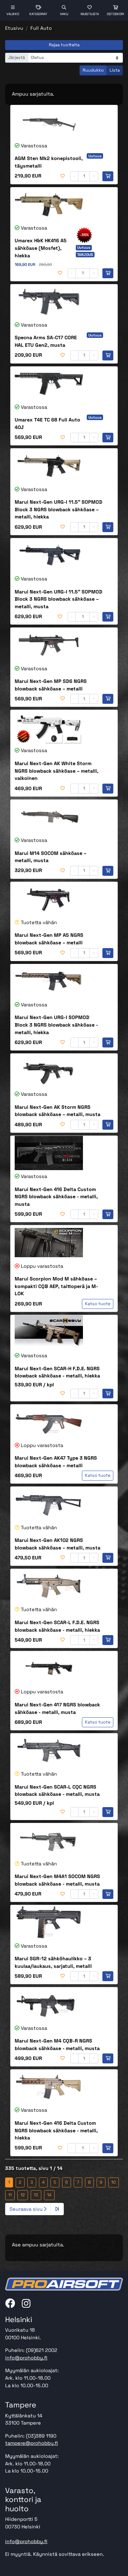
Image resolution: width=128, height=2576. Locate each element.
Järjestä (17, 58)
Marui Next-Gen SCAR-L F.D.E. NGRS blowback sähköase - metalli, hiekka (57, 1626)
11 (10, 2195)
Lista (115, 70)
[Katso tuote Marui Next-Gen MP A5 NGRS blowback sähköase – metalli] (49, 899)
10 (113, 2182)
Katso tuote (98, 1304)
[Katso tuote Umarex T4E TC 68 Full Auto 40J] (49, 384)
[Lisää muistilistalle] (63, 176)
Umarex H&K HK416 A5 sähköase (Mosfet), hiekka (41, 248)
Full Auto (41, 28)
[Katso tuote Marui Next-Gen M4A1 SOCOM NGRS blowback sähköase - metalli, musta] (49, 1840)
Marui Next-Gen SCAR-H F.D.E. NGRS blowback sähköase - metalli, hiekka (57, 1372)
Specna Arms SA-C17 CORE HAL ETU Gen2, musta (46, 341)
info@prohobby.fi (26, 2358)
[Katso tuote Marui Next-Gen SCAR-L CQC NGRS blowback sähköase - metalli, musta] (49, 1751)
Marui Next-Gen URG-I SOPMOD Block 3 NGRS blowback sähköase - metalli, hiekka (56, 1025)
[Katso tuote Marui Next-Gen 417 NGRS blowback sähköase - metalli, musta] (49, 1668)
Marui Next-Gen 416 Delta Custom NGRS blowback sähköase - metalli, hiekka (56, 2130)
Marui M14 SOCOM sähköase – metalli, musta (51, 857)
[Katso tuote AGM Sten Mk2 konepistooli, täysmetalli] (49, 122)
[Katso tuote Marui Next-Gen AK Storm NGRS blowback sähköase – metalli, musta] (49, 1071)
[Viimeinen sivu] (57, 2209)
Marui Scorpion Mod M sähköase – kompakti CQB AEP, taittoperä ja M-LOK (56, 1286)
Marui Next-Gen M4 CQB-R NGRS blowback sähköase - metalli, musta (57, 2045)
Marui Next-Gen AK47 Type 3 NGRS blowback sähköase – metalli (56, 1462)
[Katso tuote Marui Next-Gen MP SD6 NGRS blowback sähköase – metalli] (49, 645)
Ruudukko (93, 70)
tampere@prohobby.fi (32, 2443)
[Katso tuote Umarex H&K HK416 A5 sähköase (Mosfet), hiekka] (49, 205)
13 (36, 2195)
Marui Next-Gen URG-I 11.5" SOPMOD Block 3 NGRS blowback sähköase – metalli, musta (59, 599)
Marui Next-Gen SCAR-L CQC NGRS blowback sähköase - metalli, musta (57, 1791)
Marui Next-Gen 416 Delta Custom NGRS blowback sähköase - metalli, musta (56, 1197)
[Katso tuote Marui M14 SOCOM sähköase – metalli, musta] (49, 817)
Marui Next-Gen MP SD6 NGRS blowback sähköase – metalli (51, 685)
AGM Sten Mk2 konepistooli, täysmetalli (49, 162)
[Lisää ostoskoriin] (108, 176)
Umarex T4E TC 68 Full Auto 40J (47, 424)
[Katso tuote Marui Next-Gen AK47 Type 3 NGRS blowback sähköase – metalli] (49, 1422)
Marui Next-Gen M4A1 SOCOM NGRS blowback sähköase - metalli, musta (57, 1880)
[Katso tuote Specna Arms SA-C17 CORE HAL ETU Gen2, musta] (49, 302)
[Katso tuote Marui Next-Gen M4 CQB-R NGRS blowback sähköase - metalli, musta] (49, 2004)
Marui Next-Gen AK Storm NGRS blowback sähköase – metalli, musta (58, 1111)
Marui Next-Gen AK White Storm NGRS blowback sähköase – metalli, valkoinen (56, 771)
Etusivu (14, 28)
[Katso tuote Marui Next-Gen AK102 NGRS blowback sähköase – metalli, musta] (49, 1504)
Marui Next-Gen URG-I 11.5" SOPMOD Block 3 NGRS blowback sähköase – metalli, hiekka (59, 509)
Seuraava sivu (27, 2209)
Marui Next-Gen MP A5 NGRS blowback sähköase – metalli (49, 939)
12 (23, 2195)
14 (49, 2195)
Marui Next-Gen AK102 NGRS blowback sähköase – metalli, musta (58, 1544)
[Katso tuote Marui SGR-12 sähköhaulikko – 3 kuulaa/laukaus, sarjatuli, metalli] (49, 1922)
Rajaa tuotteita (64, 45)
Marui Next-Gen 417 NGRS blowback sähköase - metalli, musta (57, 1708)
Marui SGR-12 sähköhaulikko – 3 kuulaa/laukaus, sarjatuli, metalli (53, 1962)
